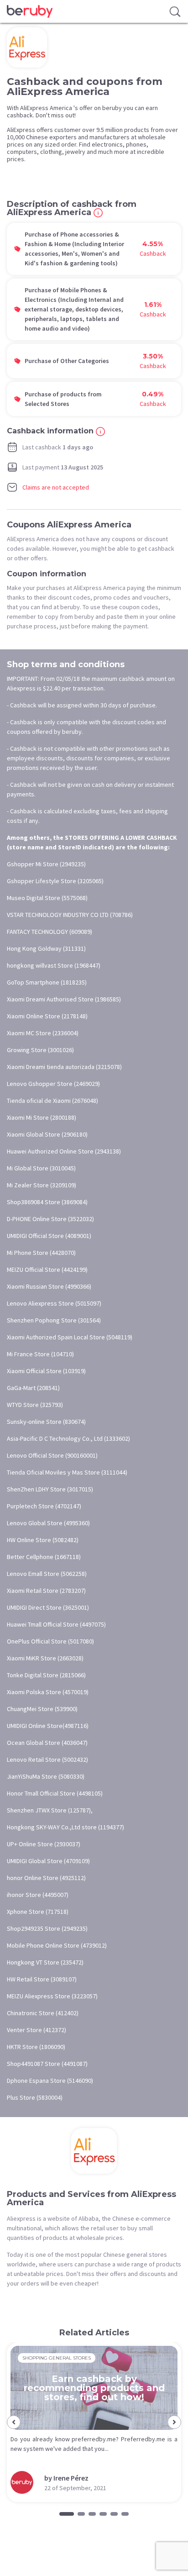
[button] (14, 2422)
